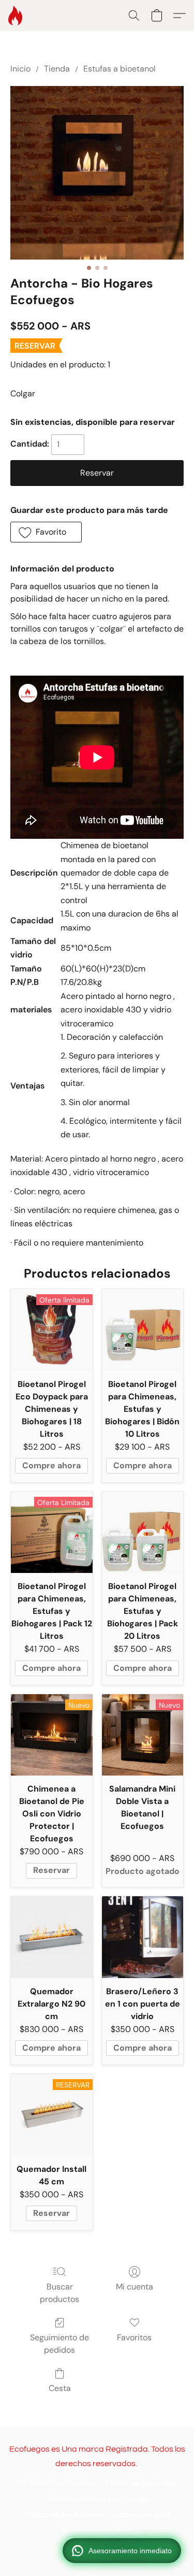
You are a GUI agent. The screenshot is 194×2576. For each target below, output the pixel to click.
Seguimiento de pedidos (59, 2344)
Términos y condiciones (57, 2484)
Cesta (60, 2388)
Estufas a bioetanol (120, 69)
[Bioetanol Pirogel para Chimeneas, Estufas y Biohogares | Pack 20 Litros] (143, 1533)
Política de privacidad (140, 2484)
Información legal (142, 2515)
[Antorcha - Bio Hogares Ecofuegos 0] (97, 173)
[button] (16, 16)
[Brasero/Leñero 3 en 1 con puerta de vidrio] (143, 1937)
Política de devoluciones (64, 2515)
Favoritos (134, 2337)
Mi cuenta (135, 2287)
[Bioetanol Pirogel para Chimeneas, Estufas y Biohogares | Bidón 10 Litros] (143, 1330)
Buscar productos (59, 2293)
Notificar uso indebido (97, 2530)
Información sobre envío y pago (97, 2499)
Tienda (57, 69)
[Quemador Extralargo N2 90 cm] (52, 1937)
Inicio (20, 69)
